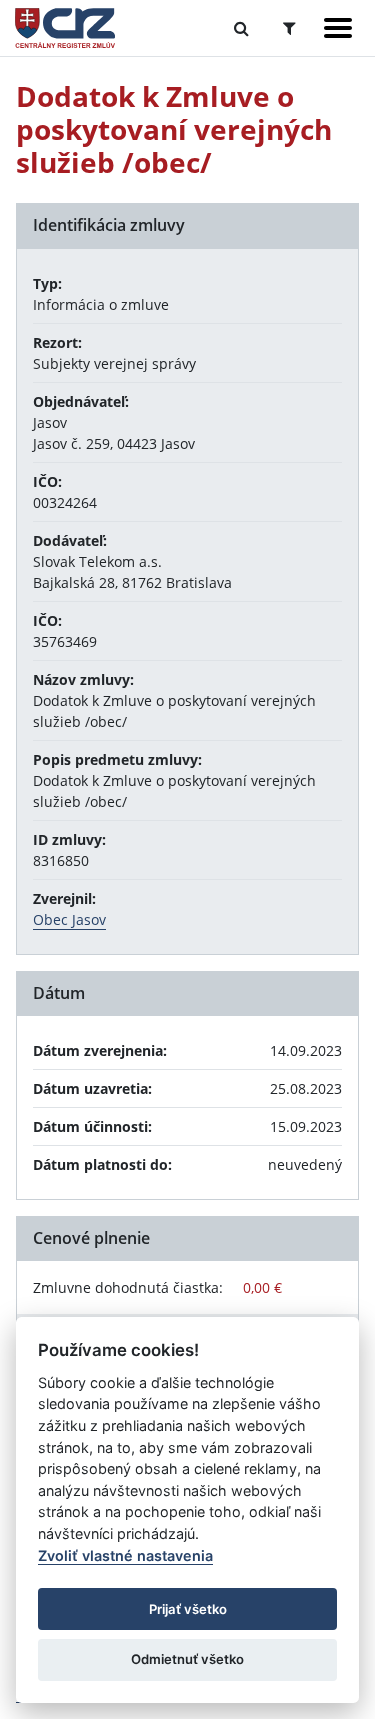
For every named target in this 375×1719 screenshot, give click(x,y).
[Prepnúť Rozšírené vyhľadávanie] (289, 28)
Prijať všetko (188, 1609)
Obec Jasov (69, 919)
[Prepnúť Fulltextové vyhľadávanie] (241, 28)
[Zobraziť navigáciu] (338, 28)
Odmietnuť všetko (187, 1659)
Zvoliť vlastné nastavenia (125, 1555)
